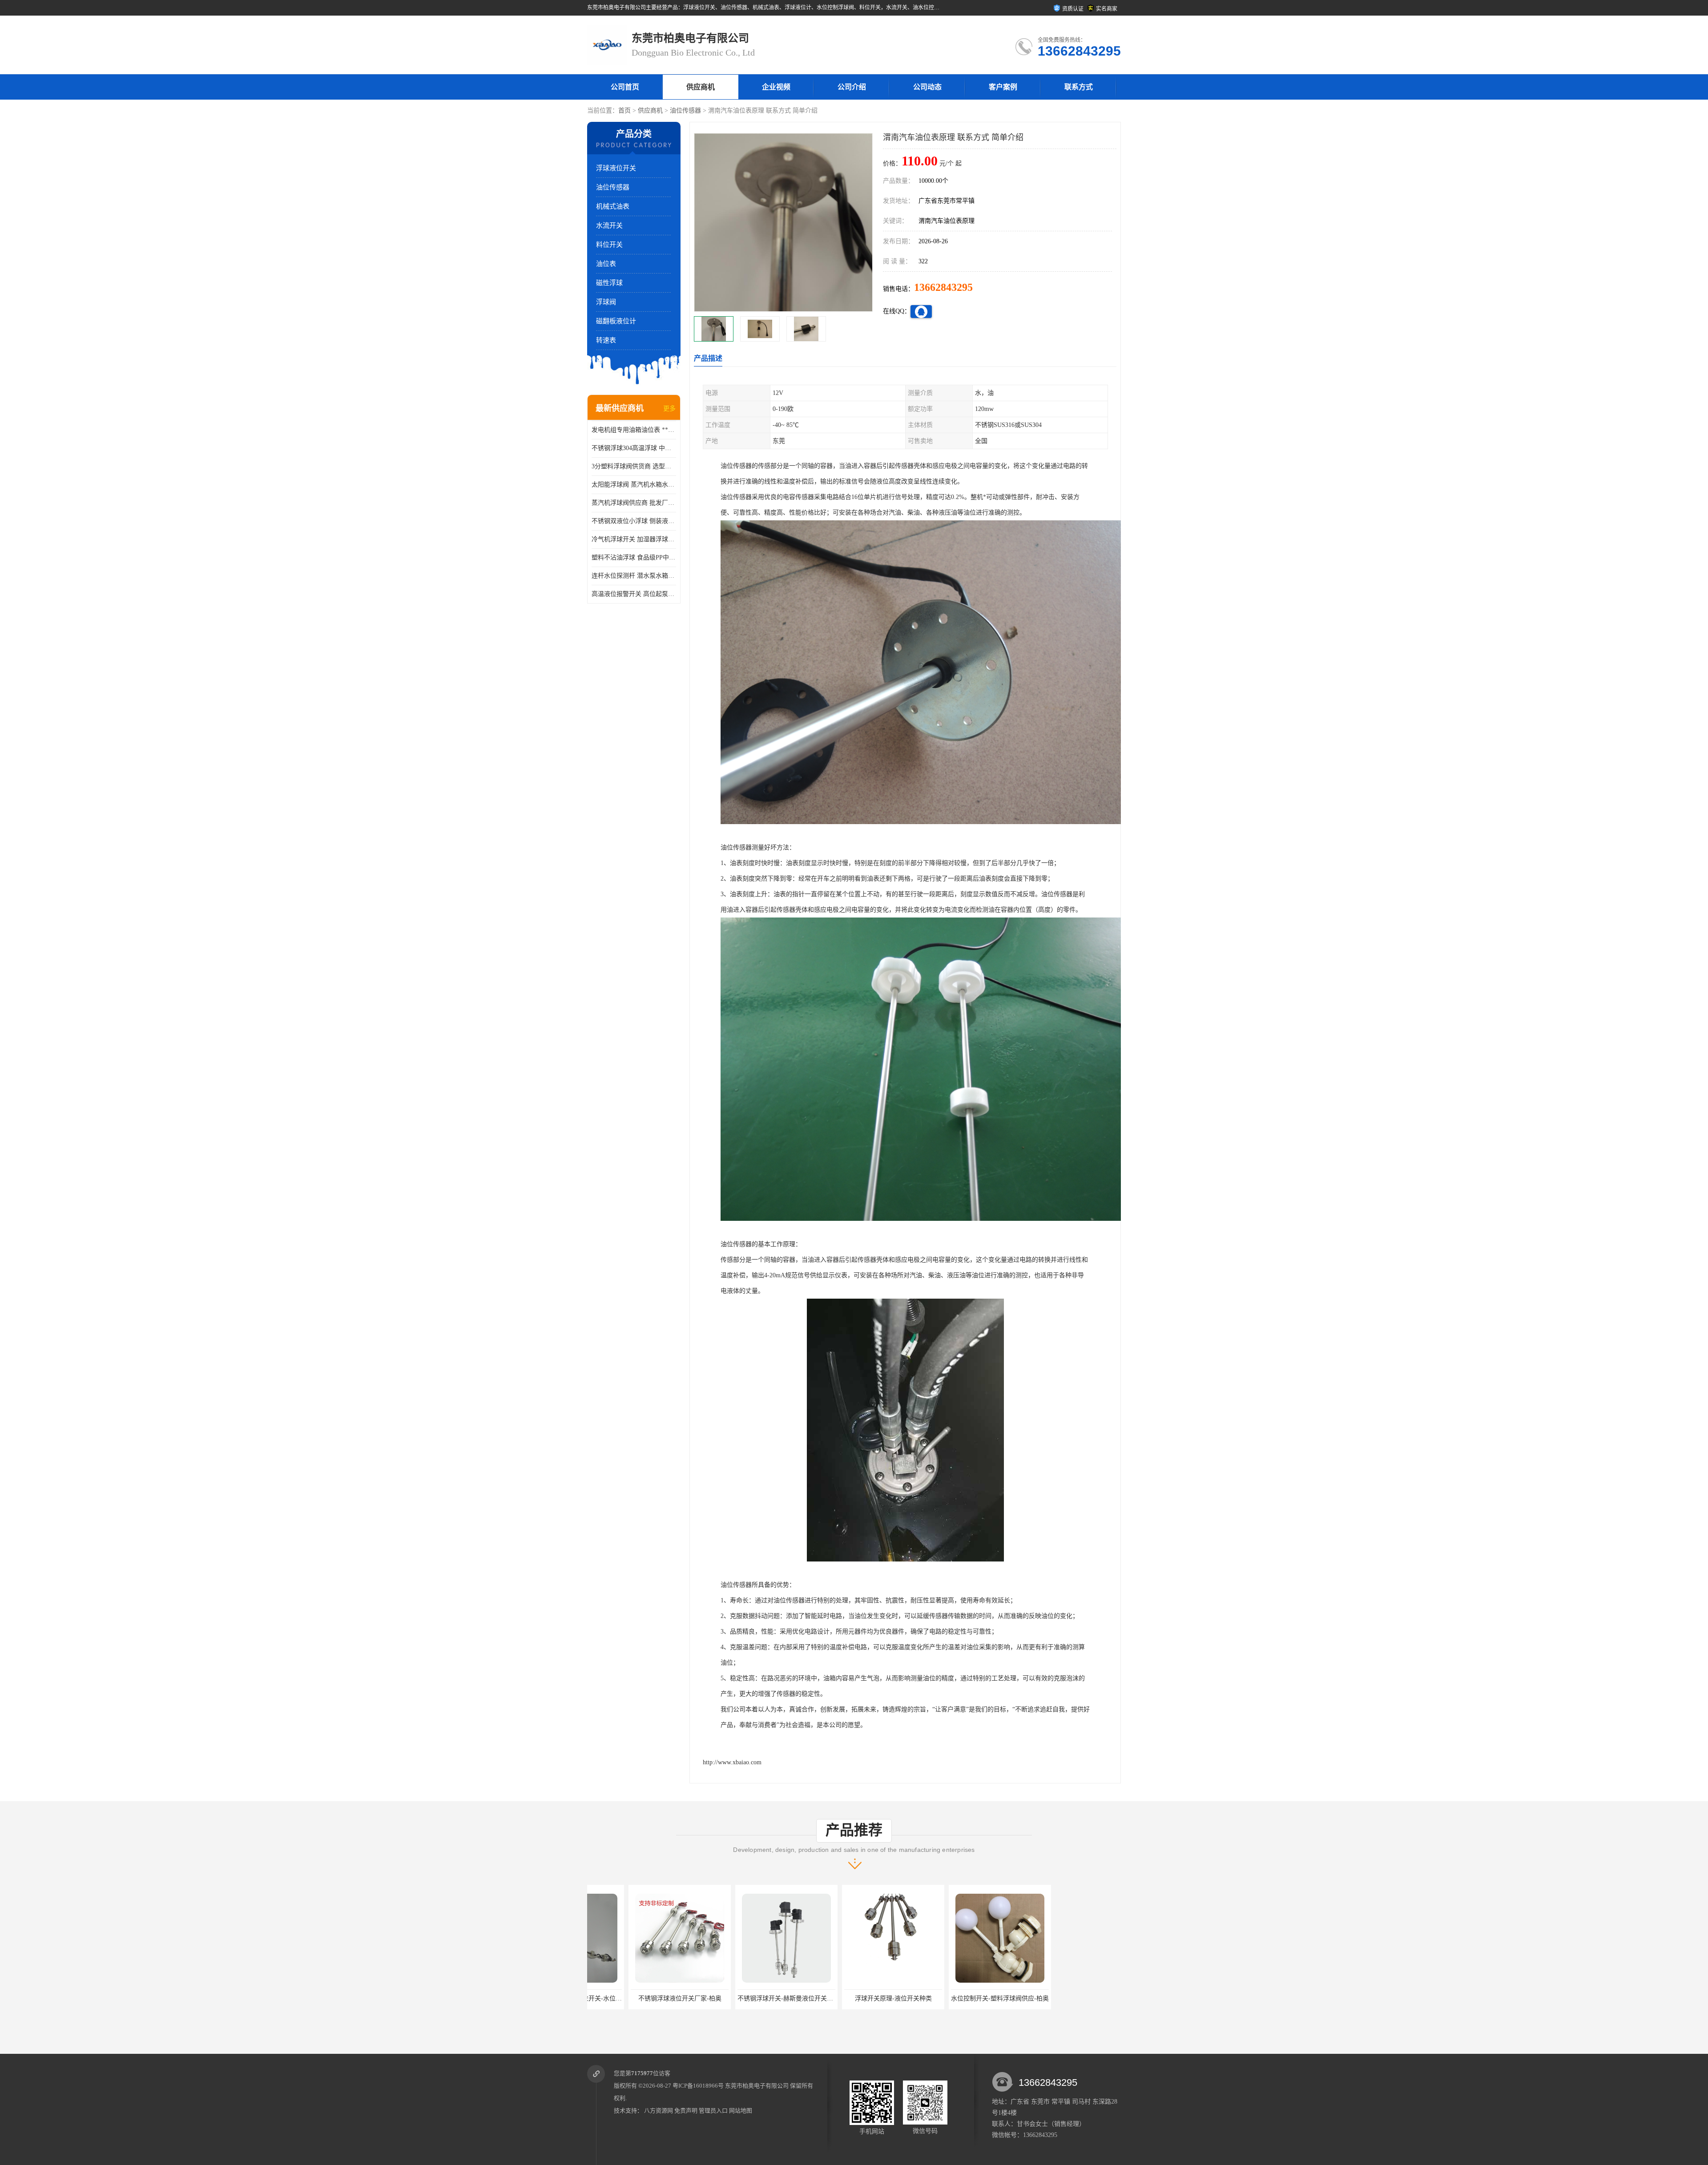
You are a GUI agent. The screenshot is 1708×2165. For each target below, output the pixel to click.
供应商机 (701, 87)
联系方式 (1079, 87)
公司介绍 (852, 87)
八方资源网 (659, 2111)
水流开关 (609, 225)
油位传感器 (685, 111)
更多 (669, 408)
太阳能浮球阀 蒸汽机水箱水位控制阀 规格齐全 (634, 485)
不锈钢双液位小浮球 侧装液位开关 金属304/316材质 (634, 521)
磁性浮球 (609, 283)
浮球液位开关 (616, 168)
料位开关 (609, 245)
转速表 (606, 340)
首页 (624, 111)
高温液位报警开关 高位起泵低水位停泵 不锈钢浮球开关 (634, 594)
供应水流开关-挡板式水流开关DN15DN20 (1073, 1998)
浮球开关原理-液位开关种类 (745, 1998)
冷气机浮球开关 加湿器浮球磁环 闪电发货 (634, 539)
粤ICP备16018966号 (698, 2086)
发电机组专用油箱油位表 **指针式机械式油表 (634, 430)
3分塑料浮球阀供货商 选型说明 (634, 466)
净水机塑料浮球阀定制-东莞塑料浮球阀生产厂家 (976, 1998)
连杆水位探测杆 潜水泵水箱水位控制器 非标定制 (634, 576)
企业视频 (776, 87)
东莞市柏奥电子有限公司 (757, 2086)
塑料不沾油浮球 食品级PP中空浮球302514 (634, 557)
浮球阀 (606, 302)
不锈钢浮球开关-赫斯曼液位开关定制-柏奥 (648, 1998)
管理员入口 (713, 2111)
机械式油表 (613, 206)
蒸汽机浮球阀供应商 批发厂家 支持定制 (634, 503)
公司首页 (625, 87)
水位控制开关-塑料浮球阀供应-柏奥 (852, 1998)
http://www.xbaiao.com (732, 1762)
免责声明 (686, 2111)
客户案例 (1003, 87)
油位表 (606, 264)
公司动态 (927, 87)
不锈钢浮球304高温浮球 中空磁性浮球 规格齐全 (634, 448)
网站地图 (741, 2111)
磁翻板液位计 (616, 321)
